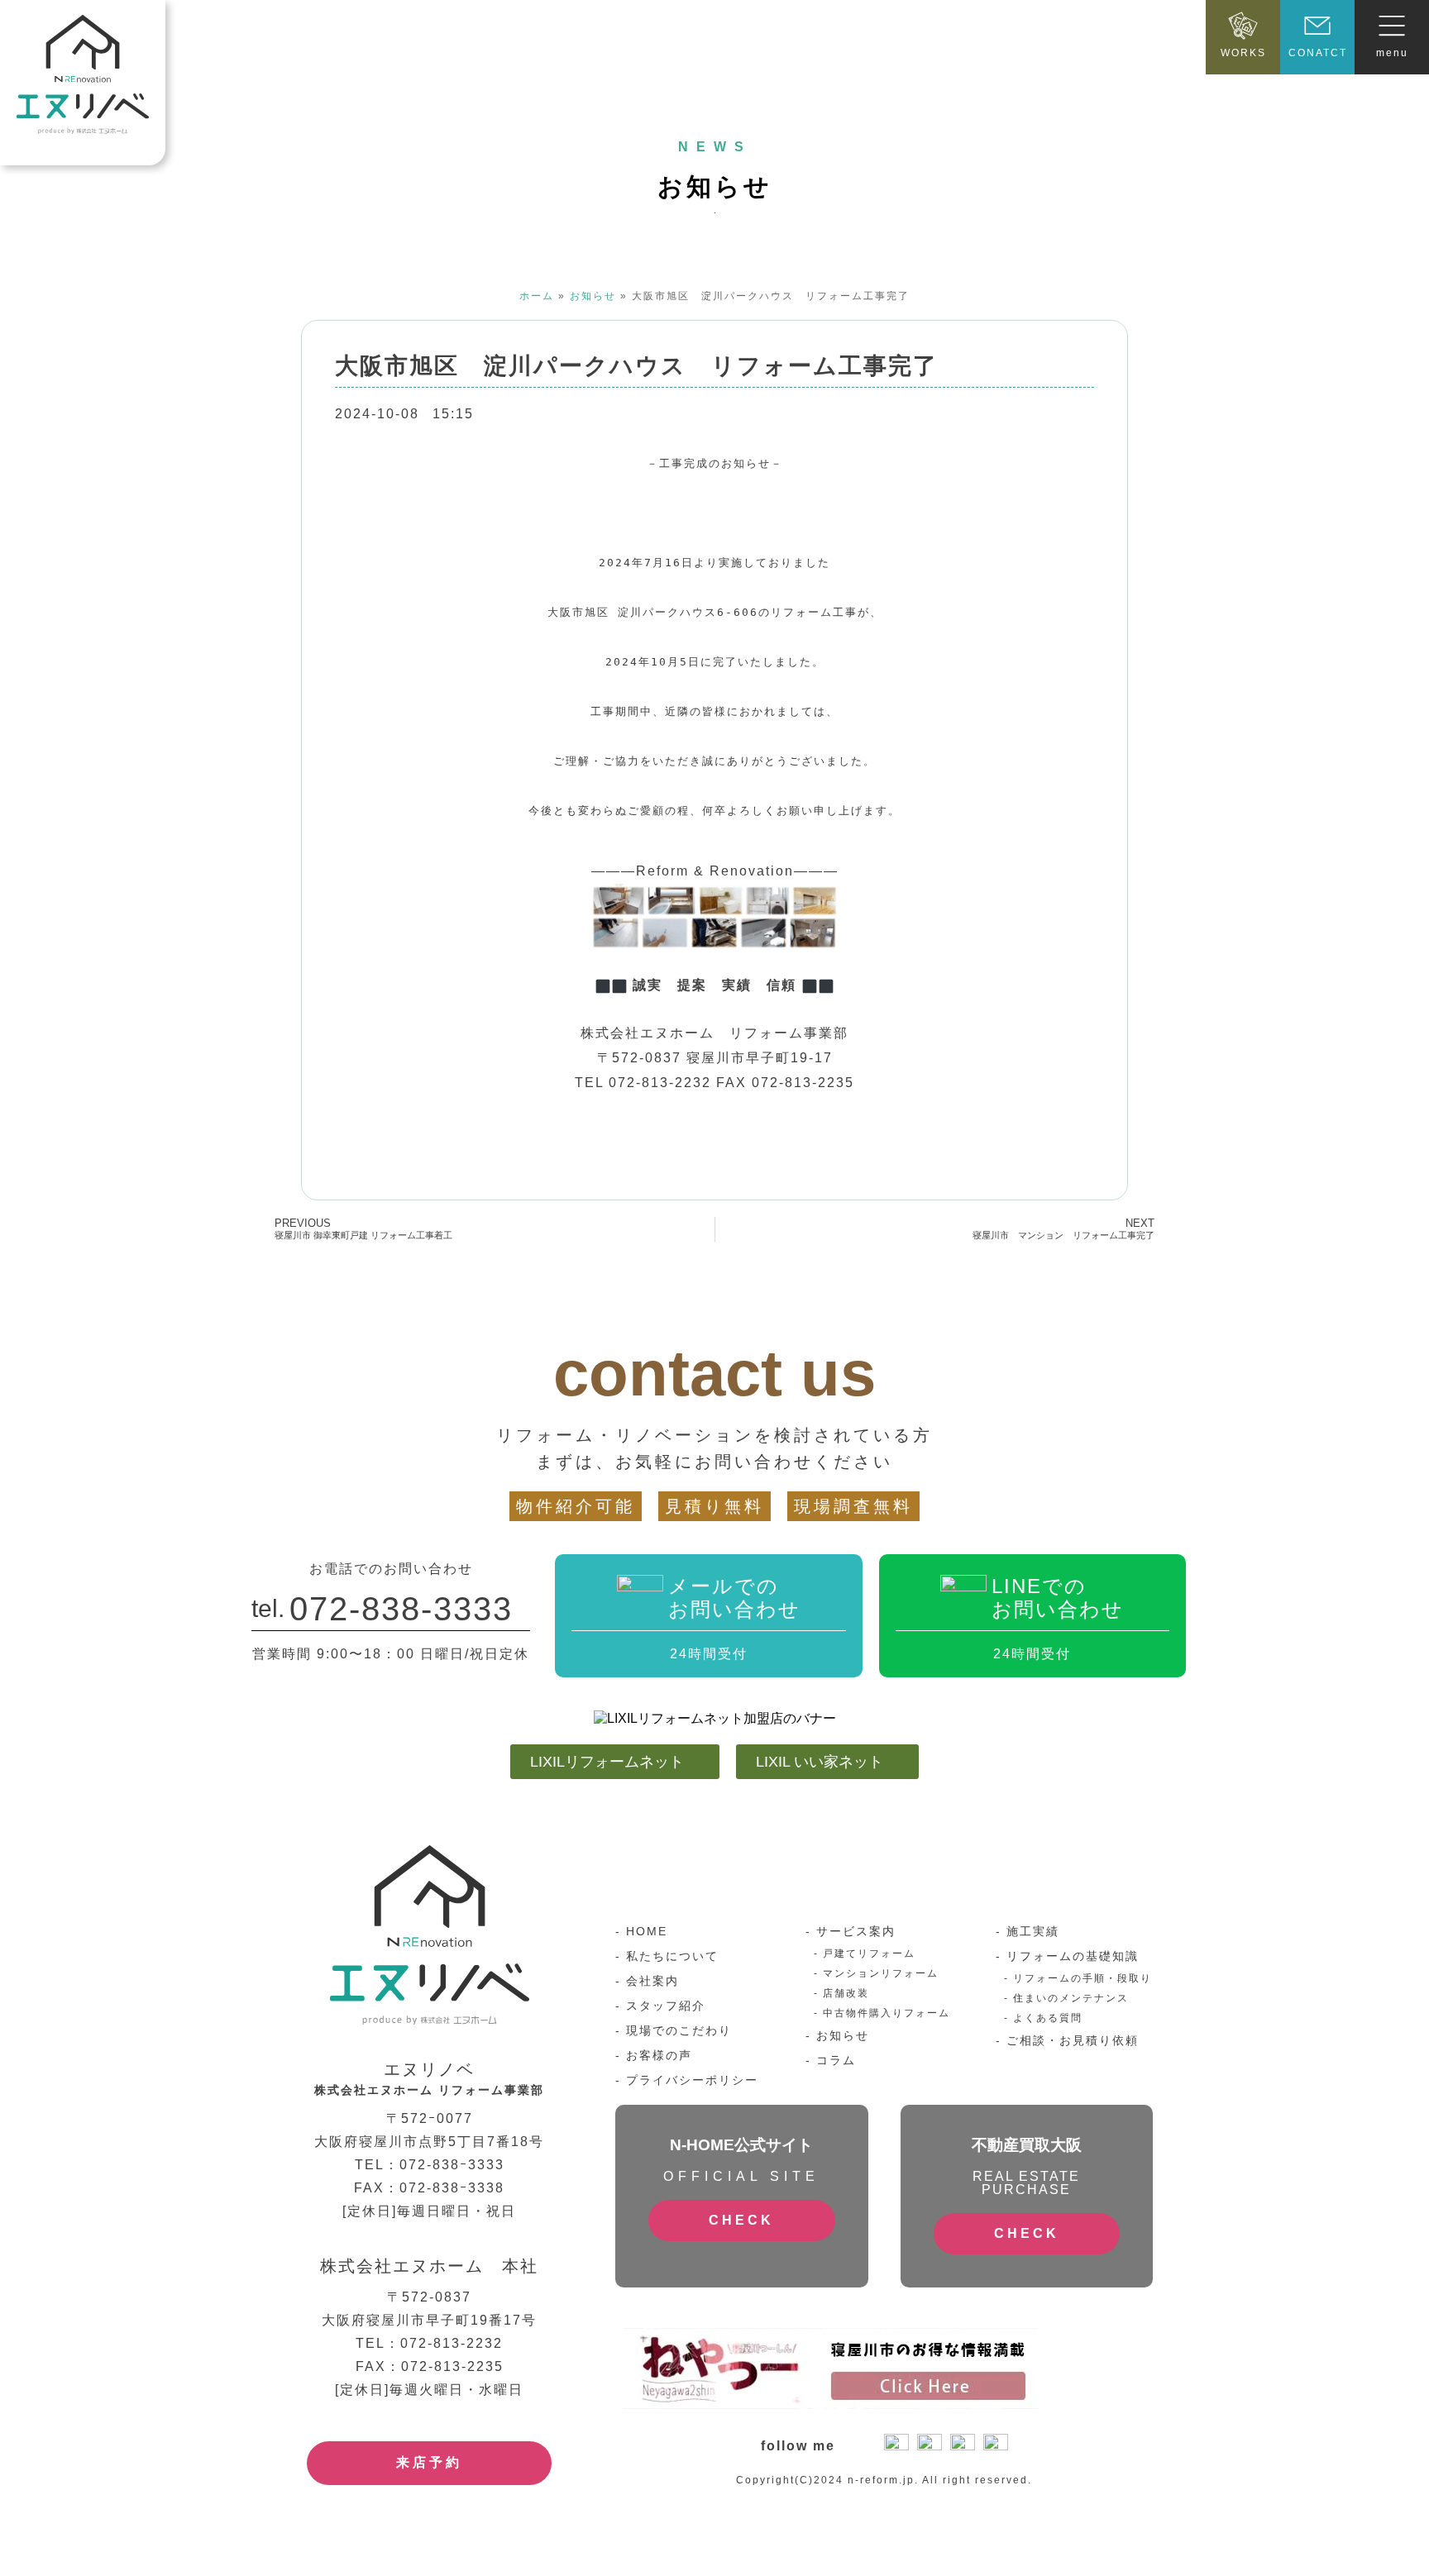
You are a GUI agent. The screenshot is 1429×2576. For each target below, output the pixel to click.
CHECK (741, 2220)
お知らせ (593, 296)
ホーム (537, 296)
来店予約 (429, 2462)
